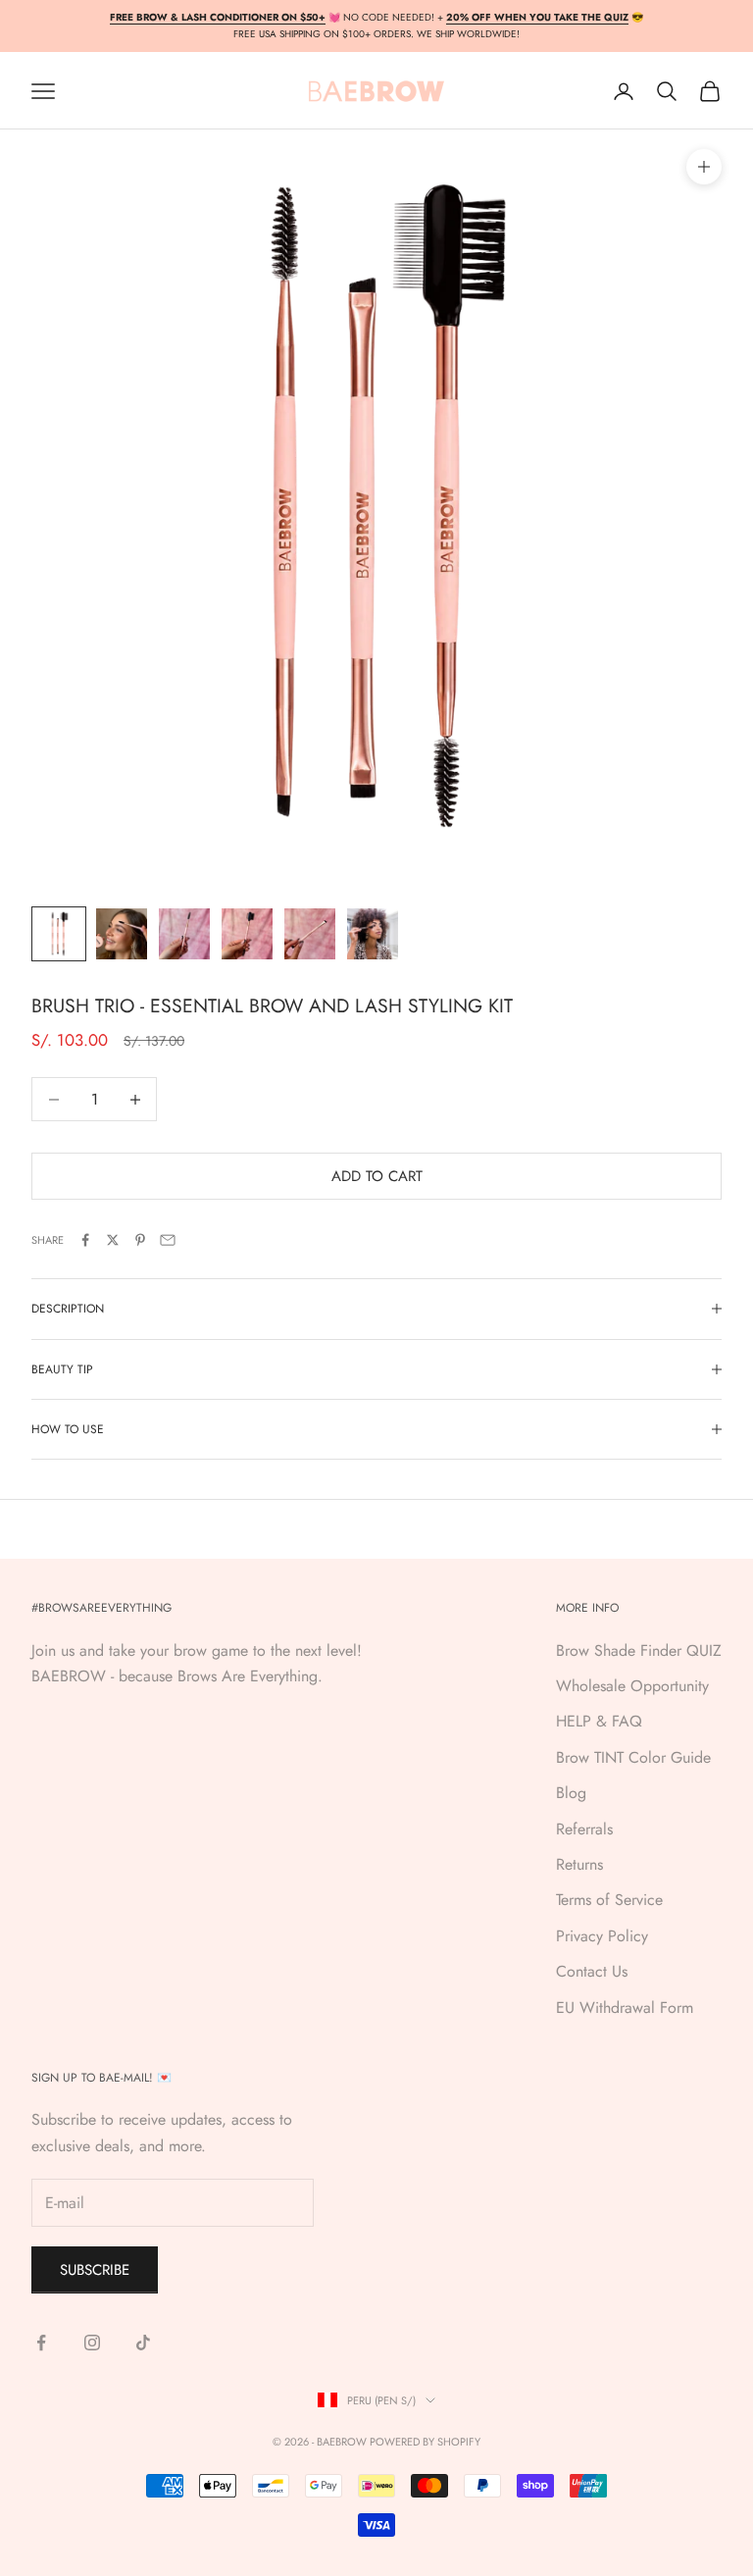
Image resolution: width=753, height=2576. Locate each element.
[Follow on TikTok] (143, 2343)
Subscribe (95, 2270)
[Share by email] (168, 1240)
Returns (579, 1864)
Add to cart (377, 1176)
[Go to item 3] (184, 934)
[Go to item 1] (59, 934)
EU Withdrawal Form (625, 2008)
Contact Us (592, 1971)
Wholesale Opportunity (632, 1686)
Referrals (584, 1829)
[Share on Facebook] (85, 1240)
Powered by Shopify (425, 2442)
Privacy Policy (602, 1936)
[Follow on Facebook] (41, 2343)
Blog (571, 1793)
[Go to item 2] (122, 934)
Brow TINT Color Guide (633, 1757)
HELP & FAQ (599, 1721)
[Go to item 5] (310, 934)
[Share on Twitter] (113, 1240)
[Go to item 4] (247, 934)
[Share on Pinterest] (140, 1240)
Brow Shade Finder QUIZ (639, 1650)
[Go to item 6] (373, 934)
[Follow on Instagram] (92, 2343)
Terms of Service (609, 1900)
